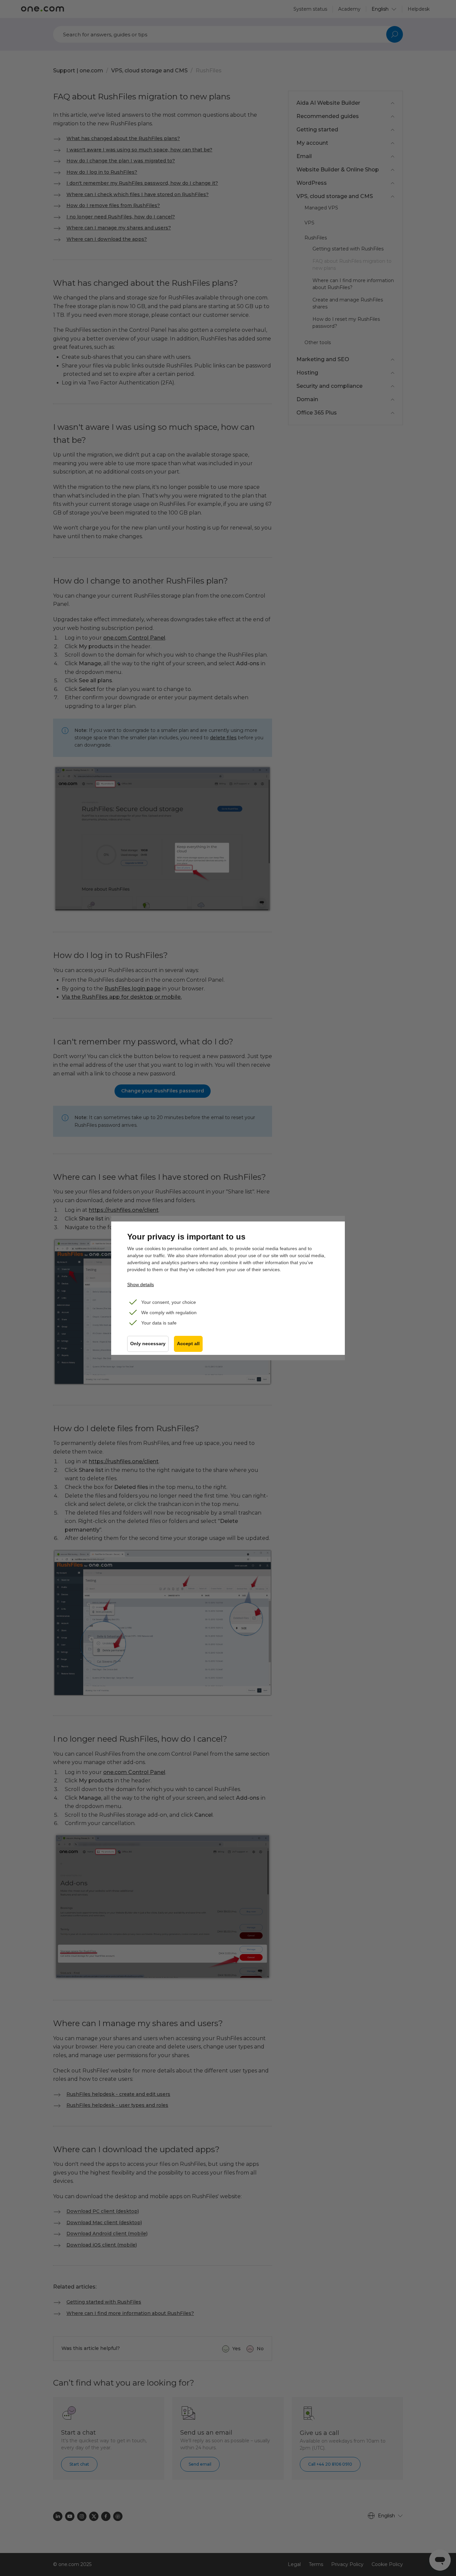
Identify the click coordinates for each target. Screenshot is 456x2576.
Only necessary (148, 1344)
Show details (141, 1284)
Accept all (188, 1344)
